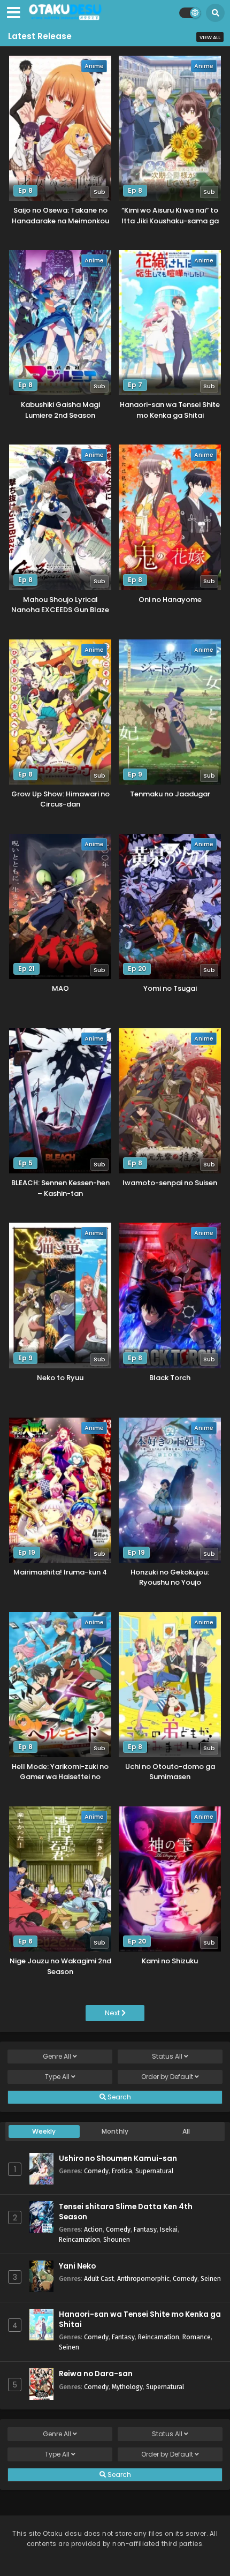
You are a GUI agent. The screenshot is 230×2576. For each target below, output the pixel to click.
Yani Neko (77, 2266)
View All (210, 37)
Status (167, 2056)
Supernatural (154, 2171)
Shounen (117, 2239)
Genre (57, 2056)
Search (118, 2097)
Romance (197, 2337)
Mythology (127, 2387)
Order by (167, 2077)
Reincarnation (79, 2239)
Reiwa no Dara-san (96, 2374)
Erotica (122, 2171)
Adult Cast (99, 2279)
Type (57, 2077)
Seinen (211, 2279)
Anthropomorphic (143, 2279)
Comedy (96, 2171)
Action (93, 2229)
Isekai (169, 2229)
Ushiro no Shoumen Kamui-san (118, 2159)
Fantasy (145, 2229)
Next (113, 2013)
